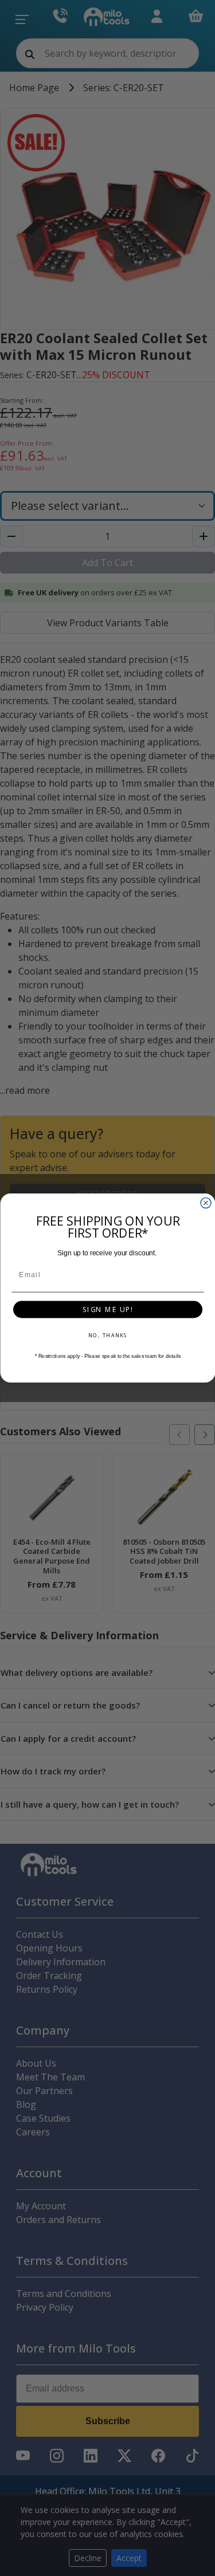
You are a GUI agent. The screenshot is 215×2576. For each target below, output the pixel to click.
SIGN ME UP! (108, 1309)
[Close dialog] (206, 1203)
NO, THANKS (107, 1335)
